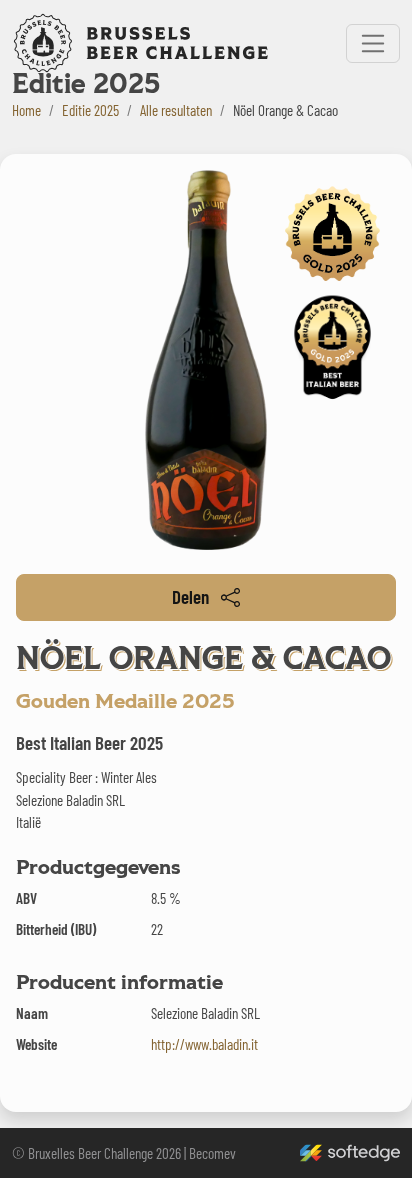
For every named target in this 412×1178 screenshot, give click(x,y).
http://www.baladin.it (204, 1044)
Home (26, 110)
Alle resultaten (176, 110)
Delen (190, 596)
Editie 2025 (90, 110)
